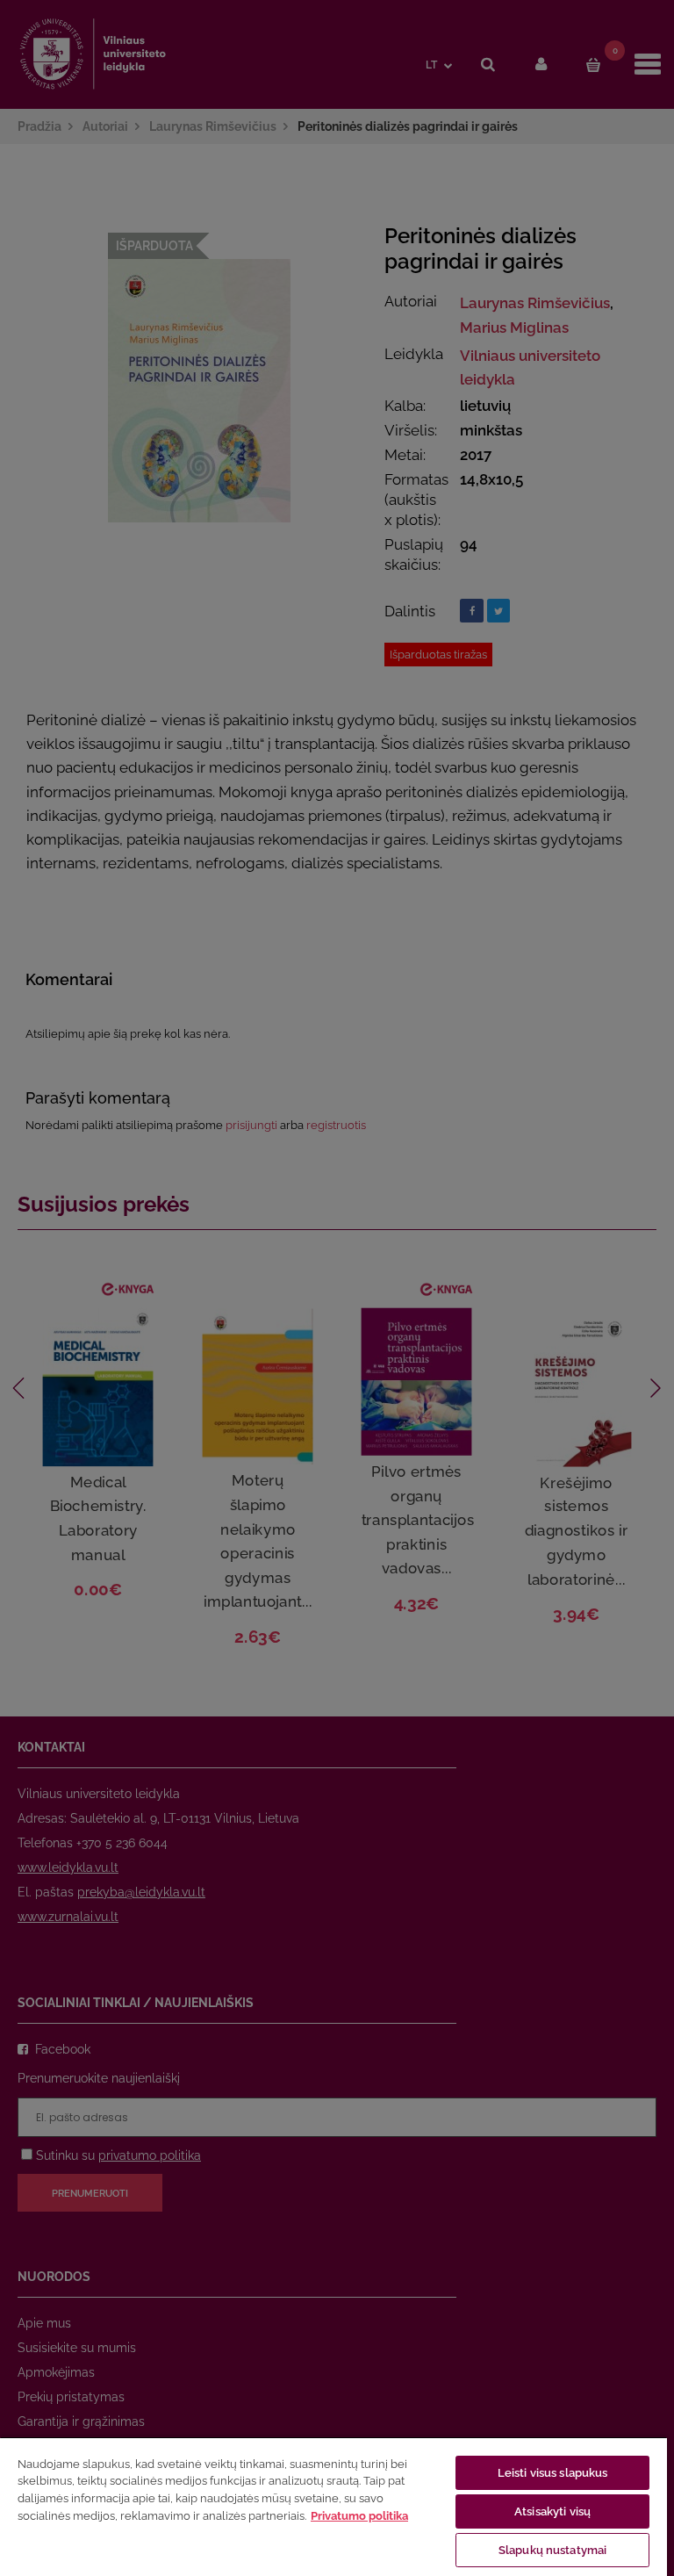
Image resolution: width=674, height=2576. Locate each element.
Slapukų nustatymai (552, 2550)
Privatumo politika (359, 2516)
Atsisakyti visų (552, 2511)
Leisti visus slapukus (553, 2473)
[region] (333, 2506)
